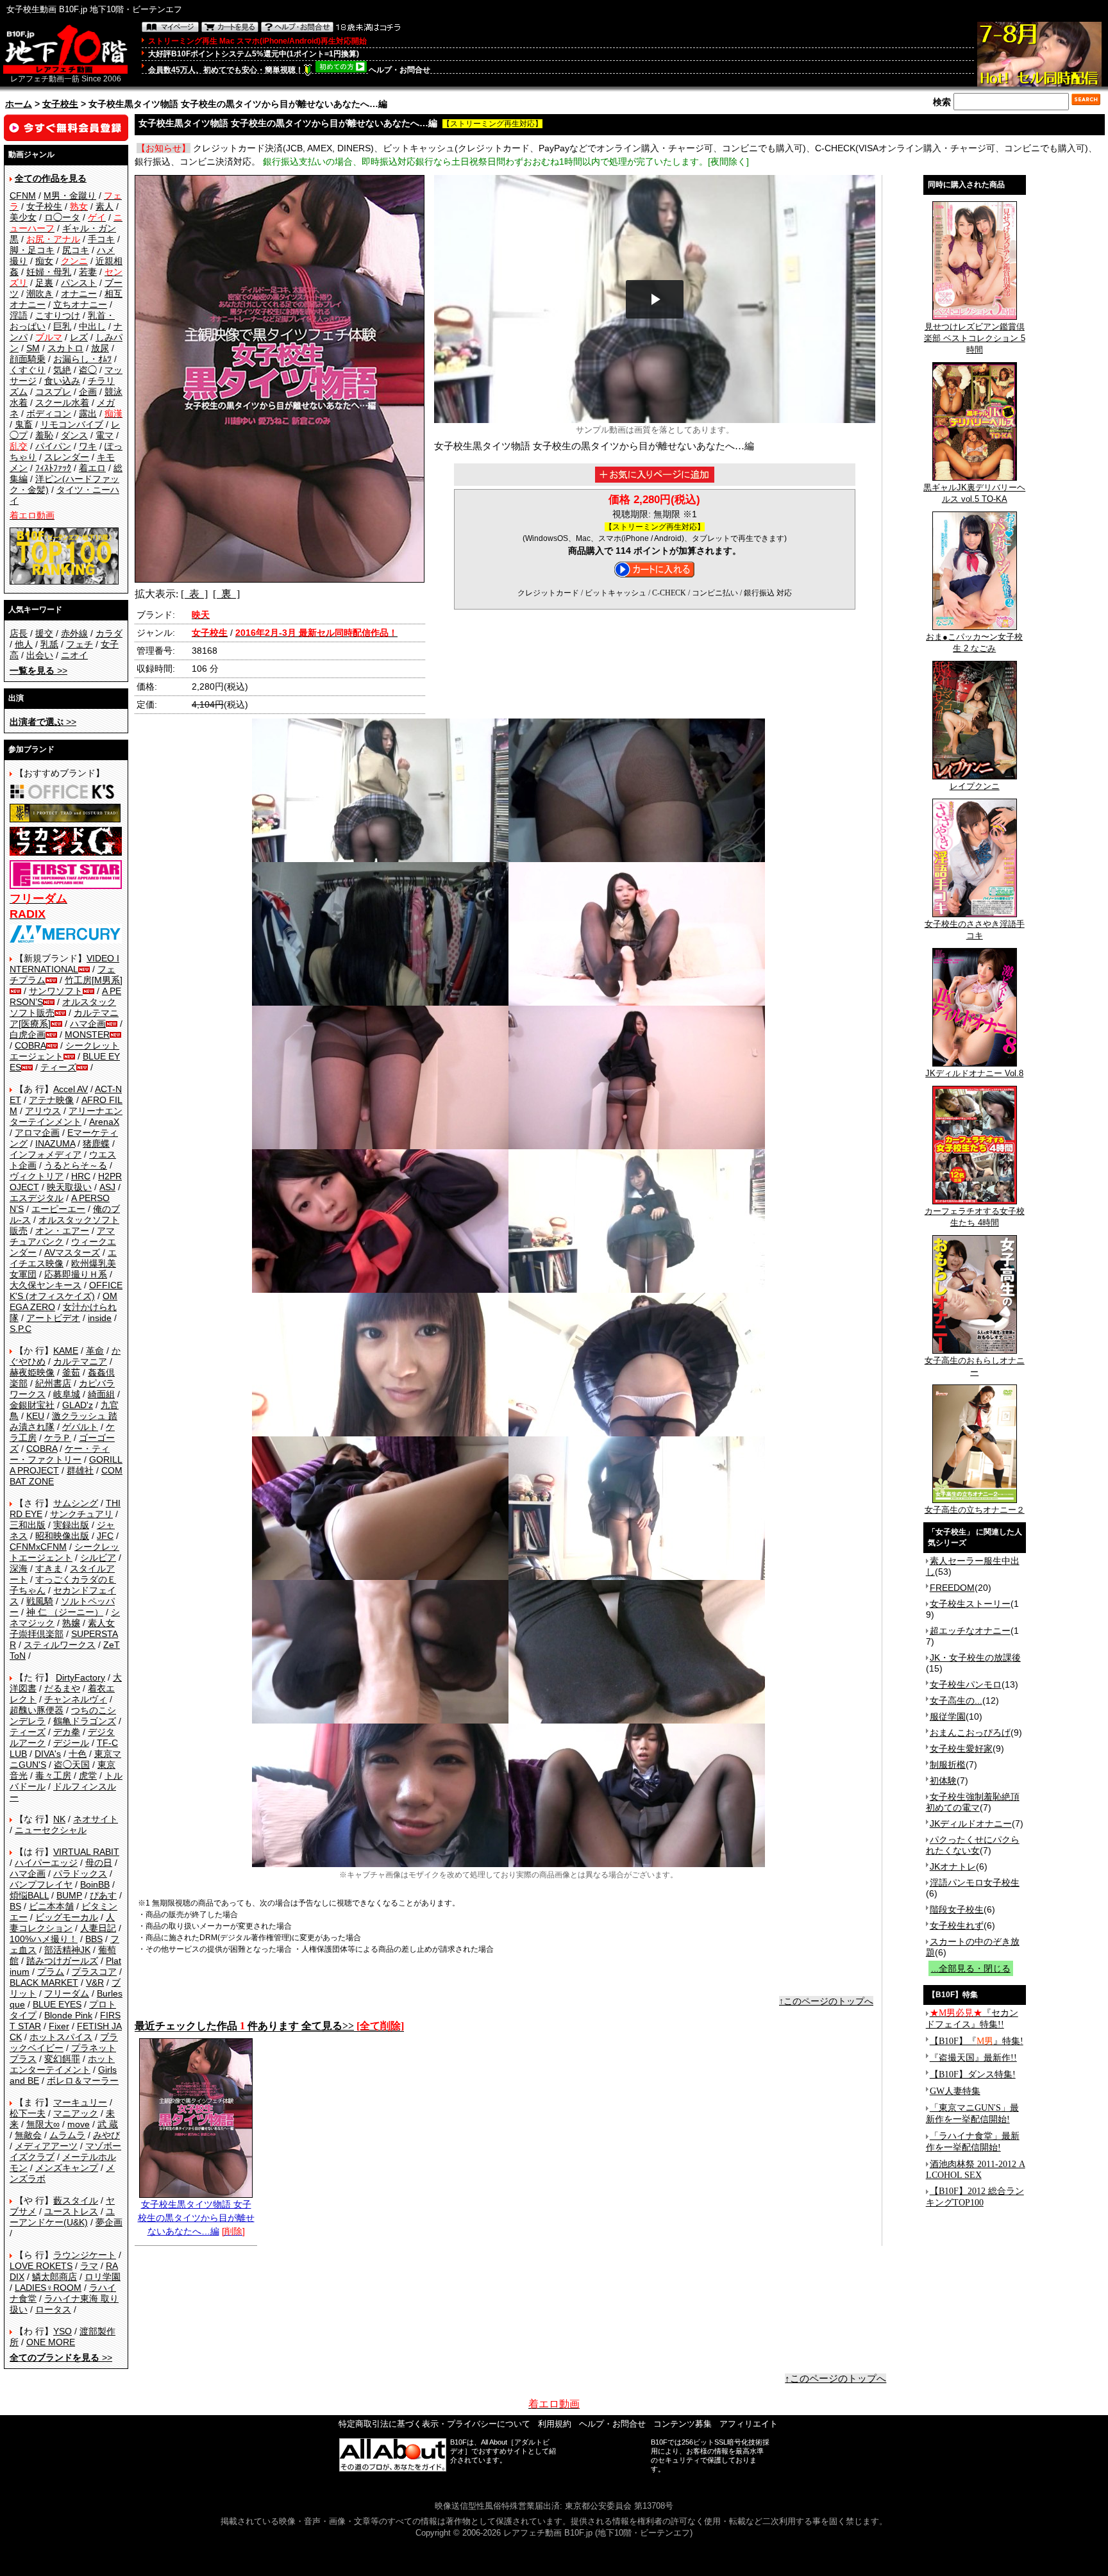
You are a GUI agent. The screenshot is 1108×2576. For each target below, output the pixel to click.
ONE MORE (51, 2342)
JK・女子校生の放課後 (975, 1658)
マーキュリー (80, 2102)
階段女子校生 (957, 1909)
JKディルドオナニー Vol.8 (974, 1073)
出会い (40, 655)
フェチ (80, 644)
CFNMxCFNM (38, 1547)
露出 (88, 413)
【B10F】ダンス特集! (973, 2074)
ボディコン (49, 413)
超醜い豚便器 (37, 1710)
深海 (19, 1568)
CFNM (23, 195)
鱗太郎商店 (55, 2277)
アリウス (43, 1111)
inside (100, 1318)
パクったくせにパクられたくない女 (973, 1845)
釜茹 (71, 1372)
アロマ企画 (37, 1133)
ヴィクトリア (37, 1176)
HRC (81, 1176)
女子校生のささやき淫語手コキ (975, 930)
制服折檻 (948, 1765)
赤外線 (74, 633)
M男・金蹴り (70, 195)
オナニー (79, 294)
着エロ (92, 468)
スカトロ (65, 348)
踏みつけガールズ (62, 1961)
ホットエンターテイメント (62, 2064)
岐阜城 (67, 1394)
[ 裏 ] (226, 594)
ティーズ (58, 1067)
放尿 (100, 348)
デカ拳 (67, 1732)
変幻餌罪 (62, 2059)
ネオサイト (96, 1819)
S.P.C (21, 1329)
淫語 (19, 315)
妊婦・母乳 (49, 272)
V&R (95, 1982)
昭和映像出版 (62, 1536)
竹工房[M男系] (94, 980)
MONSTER (87, 1035)
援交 (44, 633)
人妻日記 (98, 1928)
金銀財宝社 (32, 1405)
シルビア (98, 1558)
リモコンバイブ (72, 424)
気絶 (62, 370)
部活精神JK (67, 1950)
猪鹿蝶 (96, 1143)
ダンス (74, 435)
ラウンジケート (85, 2255)
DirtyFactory (80, 1677)
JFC (105, 1536)
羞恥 (44, 435)
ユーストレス (71, 2211)
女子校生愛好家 (961, 1749)
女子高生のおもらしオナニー (975, 1366)
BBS (94, 1939)
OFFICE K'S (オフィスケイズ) (66, 1291)
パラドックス (80, 1874)
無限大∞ (43, 2124)
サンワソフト (56, 991)
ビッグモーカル (67, 1917)
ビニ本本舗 (51, 1906)
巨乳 (62, 326)
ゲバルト (80, 1427)
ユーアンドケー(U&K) (62, 2217)
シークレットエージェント (64, 1552)
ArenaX (104, 1122)
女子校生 (60, 104)
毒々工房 (53, 1775)
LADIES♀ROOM (48, 2288)
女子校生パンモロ (966, 1684)
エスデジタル (37, 1198)
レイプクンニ (975, 786)
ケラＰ (58, 1438)
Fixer (59, 2026)
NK (59, 1819)
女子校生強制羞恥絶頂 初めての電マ (973, 1802)
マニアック (76, 2113)
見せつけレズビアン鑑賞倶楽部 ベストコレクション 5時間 (975, 338)
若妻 (88, 272)
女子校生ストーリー (970, 1604)
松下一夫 (28, 2113)
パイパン (53, 446)
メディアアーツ (46, 2146)
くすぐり (28, 370)
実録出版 (71, 1525)
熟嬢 (71, 1623)
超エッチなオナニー (970, 1631)
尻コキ (76, 250)
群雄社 (80, 1470)
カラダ (109, 633)
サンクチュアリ (81, 1514)
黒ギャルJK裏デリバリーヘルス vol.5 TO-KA (974, 493)
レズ (79, 337)
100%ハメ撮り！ (44, 1939)
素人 (105, 206)
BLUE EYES (57, 2004)
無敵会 (28, 2135)
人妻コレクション (62, 1923)
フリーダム (67, 1993)
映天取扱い (69, 1187)
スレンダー (67, 457)
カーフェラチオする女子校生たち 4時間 (975, 1217)
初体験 (943, 1781)
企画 (88, 392)
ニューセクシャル (51, 1830)
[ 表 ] (194, 594)
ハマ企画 (88, 1024)
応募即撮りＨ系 (76, 1274)
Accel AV (71, 1089)
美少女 (23, 217)
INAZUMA (55, 1143)
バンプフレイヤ (41, 1884)
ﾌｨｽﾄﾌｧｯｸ (53, 468)
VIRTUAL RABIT (86, 1852)
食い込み (62, 381)
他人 (24, 644)
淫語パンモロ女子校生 (975, 1882)
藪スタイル (76, 2200)
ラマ (89, 2266)
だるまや (62, 1688)
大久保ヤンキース (46, 1285)
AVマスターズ (72, 1252)
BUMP (69, 1895)
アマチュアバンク (62, 1236)
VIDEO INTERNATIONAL (64, 964)
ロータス (53, 2309)
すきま (49, 1568)
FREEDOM (952, 1588)
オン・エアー (62, 1231)
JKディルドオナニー (971, 1824)
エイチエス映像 (63, 1258)
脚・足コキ (32, 250)
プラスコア (94, 1972)
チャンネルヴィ (76, 1699)
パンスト (79, 283)
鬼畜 (24, 424)
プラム (51, 1972)
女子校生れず (957, 1925)
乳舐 (49, 644)
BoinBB (95, 1884)
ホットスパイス (61, 2037)
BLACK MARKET (44, 1982)
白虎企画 (28, 1035)
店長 (19, 633)
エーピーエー (58, 1209)
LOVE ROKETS (41, 2266)
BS (15, 1906)
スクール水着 (62, 403)
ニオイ (74, 655)
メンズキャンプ (67, 2168)
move (79, 2124)
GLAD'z (78, 1405)
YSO (63, 2331)
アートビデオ (53, 1318)
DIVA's (48, 1754)
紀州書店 (53, 1383)
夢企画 (109, 2222)
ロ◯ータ (62, 217)
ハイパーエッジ (46, 1863)
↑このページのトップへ (826, 2001)
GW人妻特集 (955, 2091)
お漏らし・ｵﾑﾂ (82, 359)
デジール (71, 1743)
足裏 (44, 283)
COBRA (30, 1045)
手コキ (101, 239)
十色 (78, 1754)
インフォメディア (46, 1154)
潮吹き (40, 294)
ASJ (107, 1187)
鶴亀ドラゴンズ (85, 1721)
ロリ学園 (103, 2277)
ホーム (19, 104)
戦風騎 (40, 1601)
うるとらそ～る (76, 1165)
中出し (92, 326)
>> (38, 670)
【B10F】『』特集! (977, 2041)
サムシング (76, 1503)
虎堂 (88, 1775)
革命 (95, 1350)
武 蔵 (108, 2124)
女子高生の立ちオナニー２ (975, 1510)
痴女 (44, 261)
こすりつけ (58, 315)
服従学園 (948, 1716)
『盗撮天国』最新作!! (973, 2058)
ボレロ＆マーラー (83, 2081)
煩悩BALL (29, 1895)
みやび (106, 2135)
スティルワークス (60, 1645)
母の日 (99, 1863)
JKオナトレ (953, 1866)
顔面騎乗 (28, 359)
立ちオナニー (80, 304)
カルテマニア (80, 1361)
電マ (105, 435)
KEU (35, 1416)
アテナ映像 (51, 1100)
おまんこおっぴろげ (970, 1733)
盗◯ (88, 370)
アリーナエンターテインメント (66, 1116)
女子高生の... (956, 1700)
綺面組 (101, 1394)
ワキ (88, 446)
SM (33, 348)
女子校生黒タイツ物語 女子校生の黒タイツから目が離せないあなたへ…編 (196, 2218)
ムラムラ (67, 2135)
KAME (66, 1350)
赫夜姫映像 (32, 1372)
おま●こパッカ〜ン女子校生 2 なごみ (974, 643)
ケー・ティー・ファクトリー (60, 1454)
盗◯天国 (72, 1765)
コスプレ (53, 392)
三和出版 (28, 1525)
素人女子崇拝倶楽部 (62, 1628)
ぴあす (103, 1895)
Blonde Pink (68, 2015)
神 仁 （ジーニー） (65, 1612)
